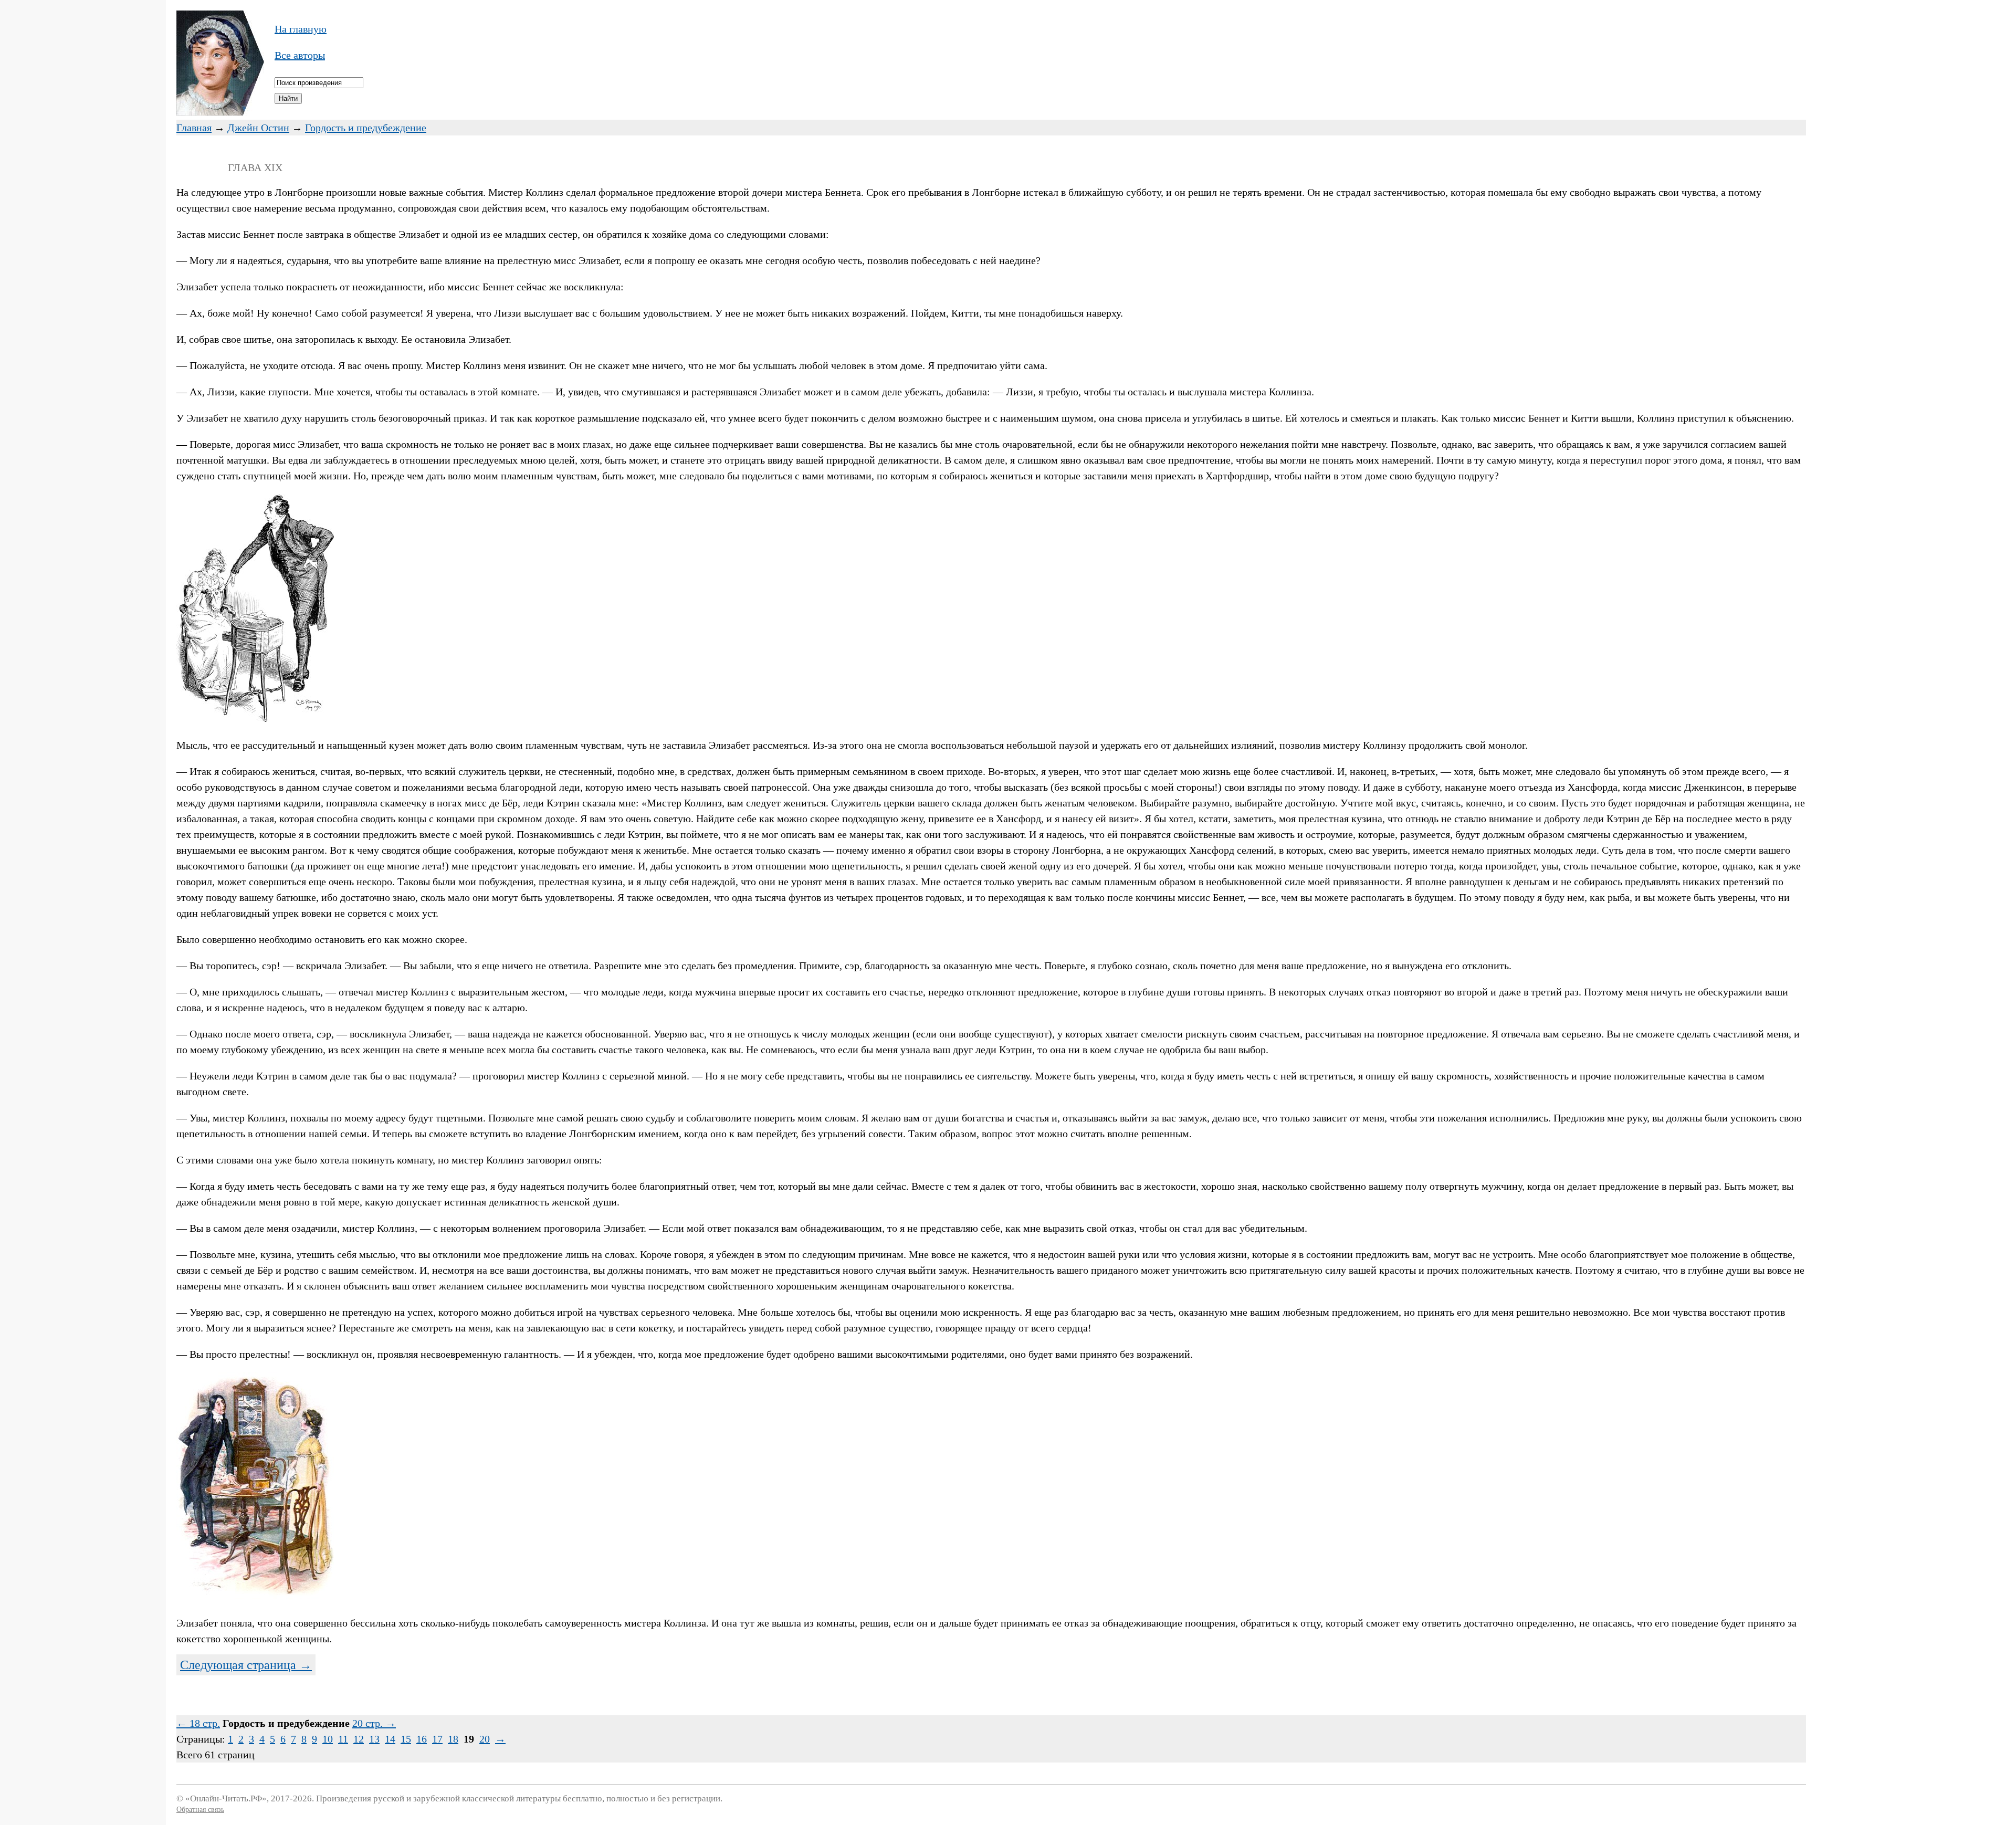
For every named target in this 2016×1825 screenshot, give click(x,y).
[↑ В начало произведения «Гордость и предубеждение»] (220, 112)
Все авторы (300, 55)
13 (374, 1739)
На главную (301, 29)
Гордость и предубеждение (366, 128)
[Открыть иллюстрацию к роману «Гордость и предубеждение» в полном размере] (255, 719)
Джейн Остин (258, 128)
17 (437, 1739)
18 (453, 1739)
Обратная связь (200, 1810)
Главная (194, 128)
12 (359, 1739)
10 (328, 1739)
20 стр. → (374, 1723)
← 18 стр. (198, 1723)
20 (485, 1739)
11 (343, 1739)
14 (390, 1739)
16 (422, 1739)
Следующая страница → (246, 1665)
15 (406, 1739)
